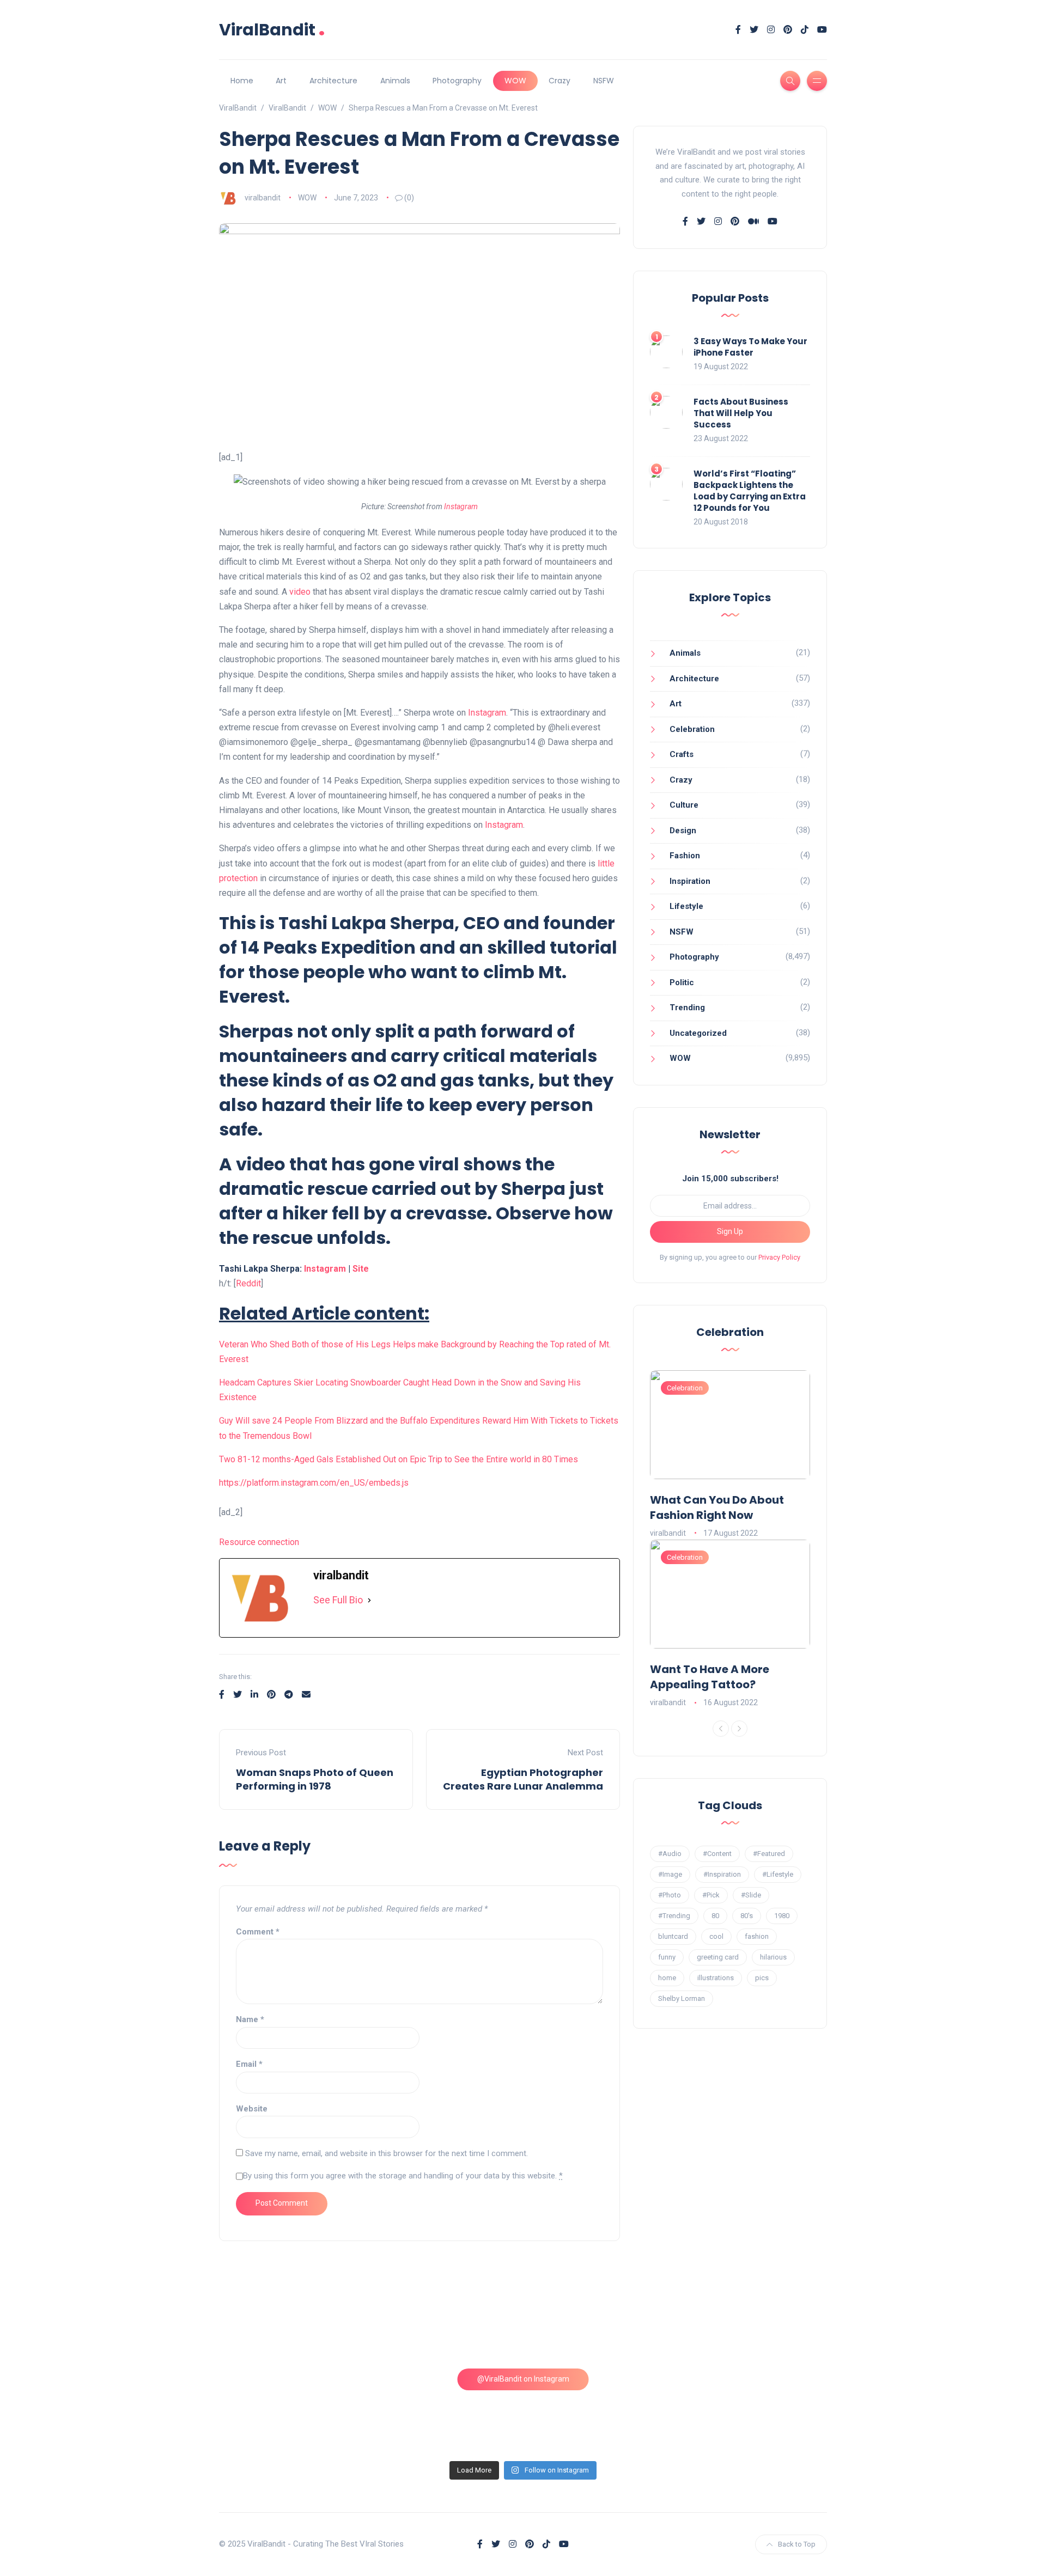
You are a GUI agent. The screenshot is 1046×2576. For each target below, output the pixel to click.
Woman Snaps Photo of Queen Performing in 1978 (315, 1779)
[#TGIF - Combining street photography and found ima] (446, 2410)
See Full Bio (338, 1600)
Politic (682, 982)
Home (242, 81)
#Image (670, 1874)
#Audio (670, 1854)
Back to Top (797, 2544)
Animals (395, 81)
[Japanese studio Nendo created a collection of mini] (292, 2410)
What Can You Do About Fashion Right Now (717, 1507)
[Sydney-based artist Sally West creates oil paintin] (754, 2410)
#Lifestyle (778, 1874)
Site (361, 1269)
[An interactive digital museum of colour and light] (446, 2322)
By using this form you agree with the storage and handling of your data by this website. (403, 2176)
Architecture (333, 81)
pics (762, 1978)
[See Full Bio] (369, 1600)
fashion (757, 1936)
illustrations (716, 1978)
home (667, 1978)
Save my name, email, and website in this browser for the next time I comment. (387, 2153)
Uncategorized (698, 1033)
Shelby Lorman (682, 1998)
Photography (457, 81)
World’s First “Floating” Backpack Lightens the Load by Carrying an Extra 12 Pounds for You (750, 491)
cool (716, 1936)
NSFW (604, 81)
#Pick (711, 1895)
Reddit (248, 1283)
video (300, 592)
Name (250, 2019)
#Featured (769, 1854)
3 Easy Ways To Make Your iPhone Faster (750, 347)
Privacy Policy (779, 1257)
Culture (684, 805)
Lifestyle (686, 906)
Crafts (682, 754)
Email (249, 2064)
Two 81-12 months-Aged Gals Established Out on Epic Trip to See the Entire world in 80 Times (399, 1459)
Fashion (685, 856)
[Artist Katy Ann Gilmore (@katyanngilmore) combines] (292, 2322)
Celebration (692, 729)
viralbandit (263, 198)
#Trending (674, 1916)
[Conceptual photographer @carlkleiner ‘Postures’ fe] (600, 2322)
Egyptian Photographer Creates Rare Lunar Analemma (523, 1779)
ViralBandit (272, 30)
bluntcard (673, 1936)
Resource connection (259, 1542)
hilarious (773, 1957)
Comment (258, 1932)
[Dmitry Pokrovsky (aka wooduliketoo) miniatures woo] (600, 2410)
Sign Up (730, 1231)
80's (747, 1916)
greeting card (718, 1957)
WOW (515, 81)
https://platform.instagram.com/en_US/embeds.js (314, 1483)
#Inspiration (722, 1874)
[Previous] (721, 1729)
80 (715, 1916)
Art (281, 81)
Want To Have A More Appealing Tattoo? (710, 1677)
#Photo (670, 1895)
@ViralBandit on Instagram (523, 2379)
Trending (687, 1008)
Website (252, 2109)
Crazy (560, 81)
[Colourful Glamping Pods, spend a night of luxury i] (754, 2322)
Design (683, 831)
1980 (782, 1916)
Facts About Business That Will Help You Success (741, 413)
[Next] (739, 1729)
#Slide (751, 1895)
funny (667, 1957)
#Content (717, 1854)
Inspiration (690, 881)
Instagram (461, 506)
